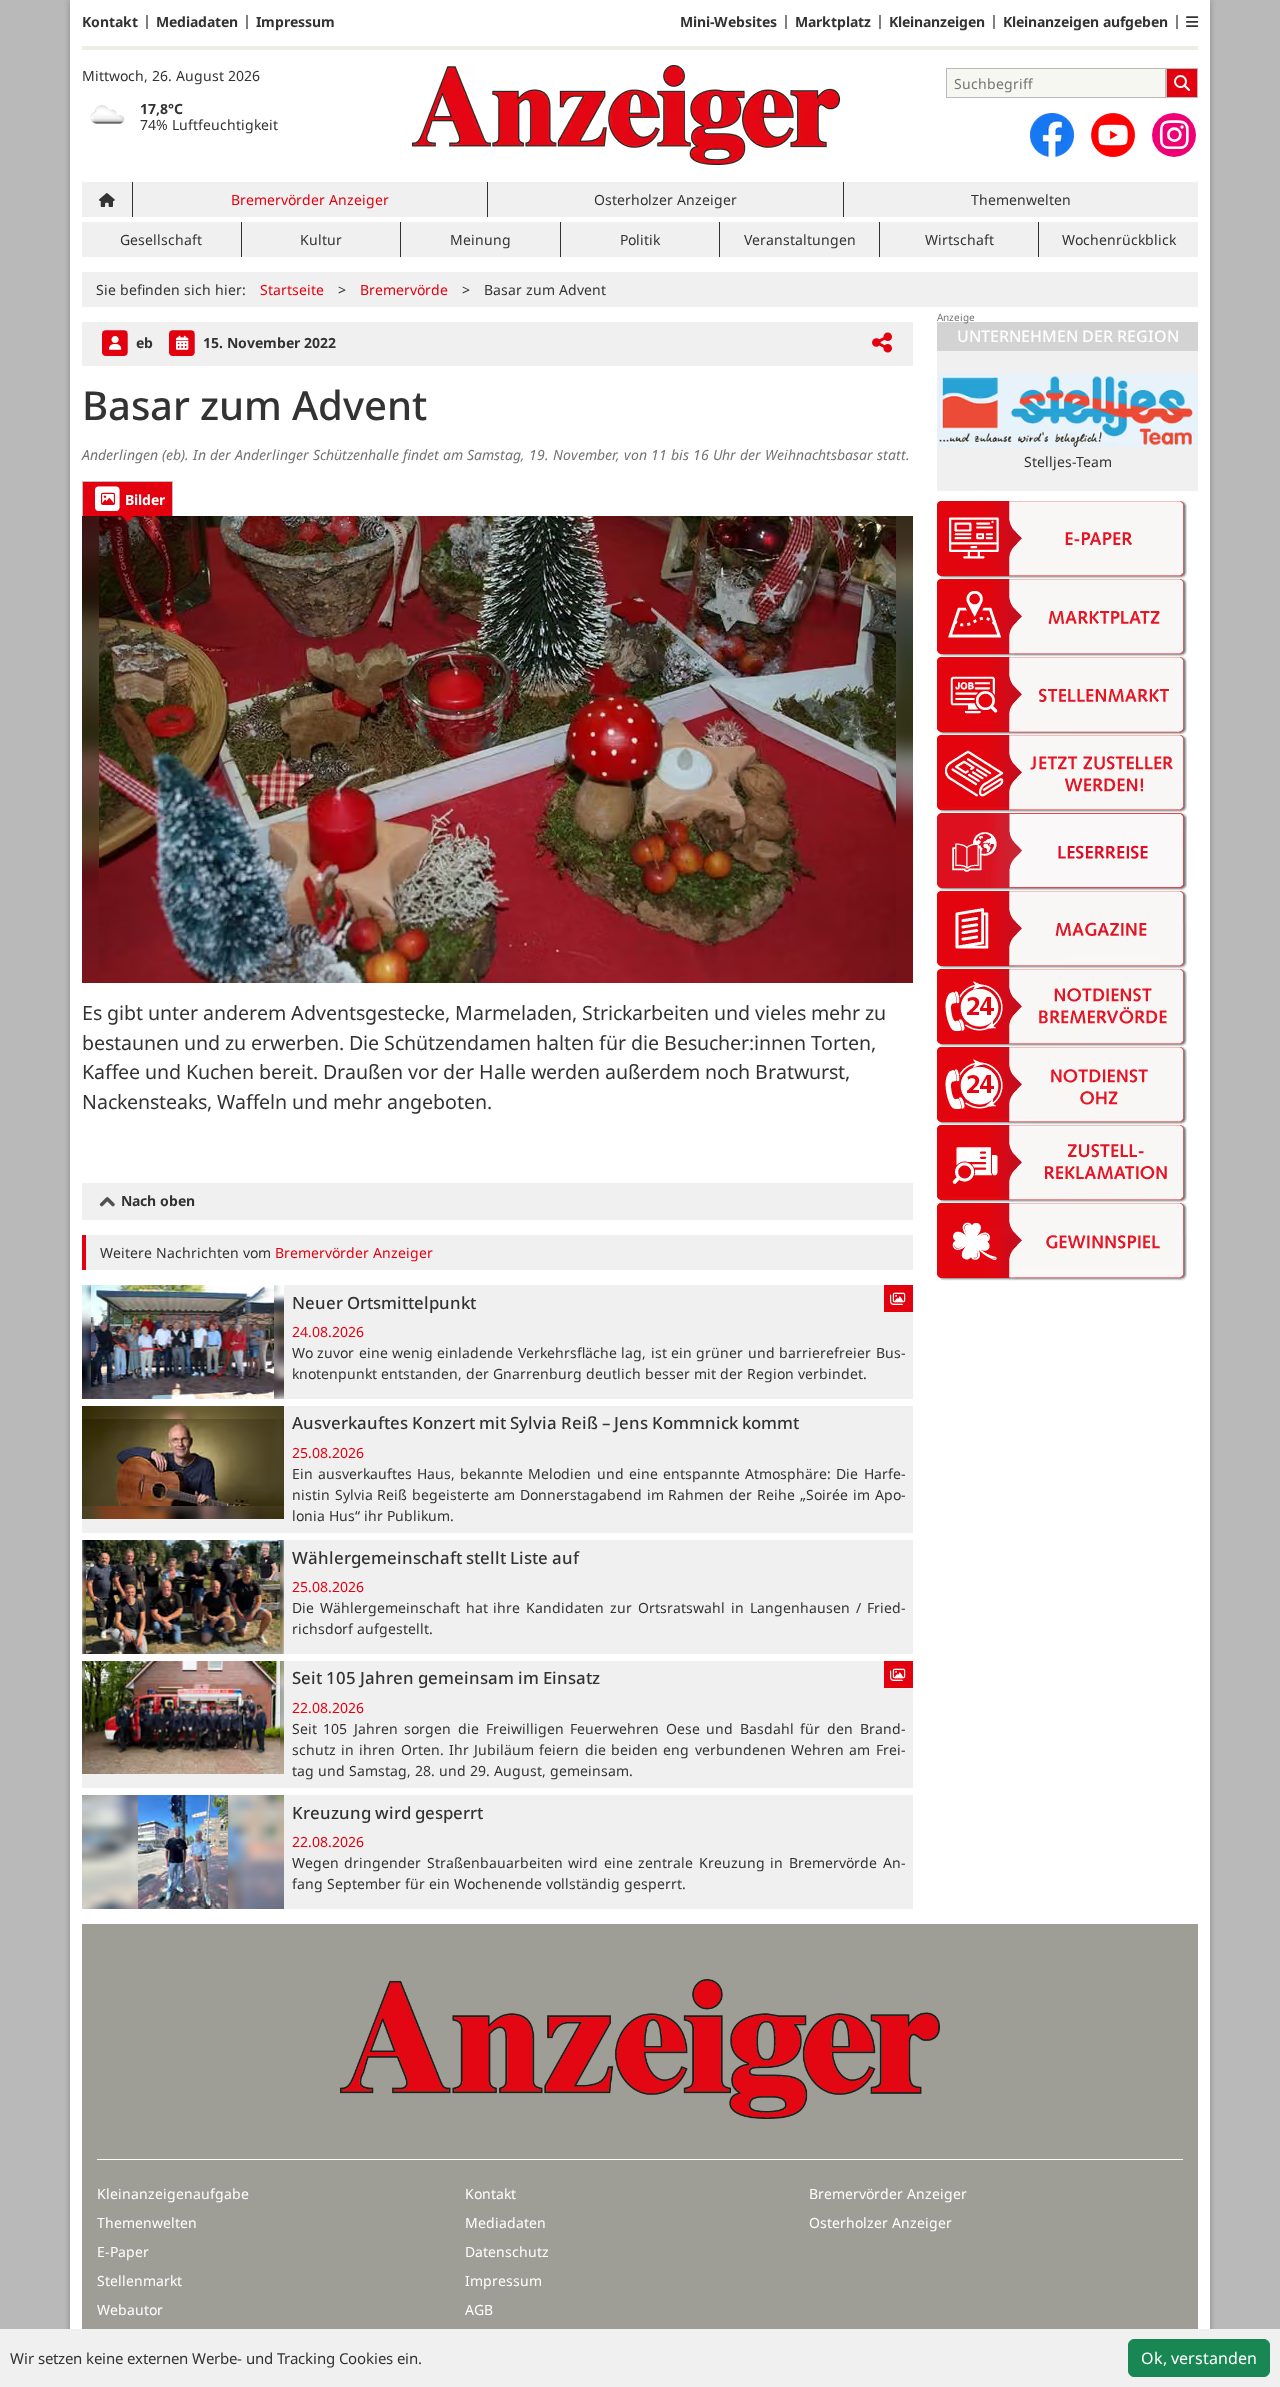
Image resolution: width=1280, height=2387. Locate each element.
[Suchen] (1182, 83)
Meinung (480, 239)
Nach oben (156, 1200)
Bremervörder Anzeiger (310, 199)
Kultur (321, 239)
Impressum (295, 22)
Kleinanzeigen (937, 22)
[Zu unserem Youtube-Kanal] (1113, 135)
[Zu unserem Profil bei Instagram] (1174, 135)
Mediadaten (197, 22)
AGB (479, 2309)
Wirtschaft (959, 239)
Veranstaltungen (800, 239)
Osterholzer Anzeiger (665, 199)
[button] (1192, 22)
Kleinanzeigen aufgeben (1085, 22)
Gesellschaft (161, 239)
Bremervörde (404, 289)
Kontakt (110, 22)
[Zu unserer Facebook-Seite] (1052, 135)
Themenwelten (1021, 199)
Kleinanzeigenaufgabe (173, 2193)
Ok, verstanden (1199, 2358)
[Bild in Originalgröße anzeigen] (497, 749)
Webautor (130, 2309)
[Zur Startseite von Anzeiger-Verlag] (626, 115)
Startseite (292, 289)
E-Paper (123, 2251)
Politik (640, 239)
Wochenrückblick (1119, 239)
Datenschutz (507, 2251)
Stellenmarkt (139, 2280)
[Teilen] (882, 343)
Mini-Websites (728, 22)
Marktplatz (833, 22)
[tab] (127, 498)
